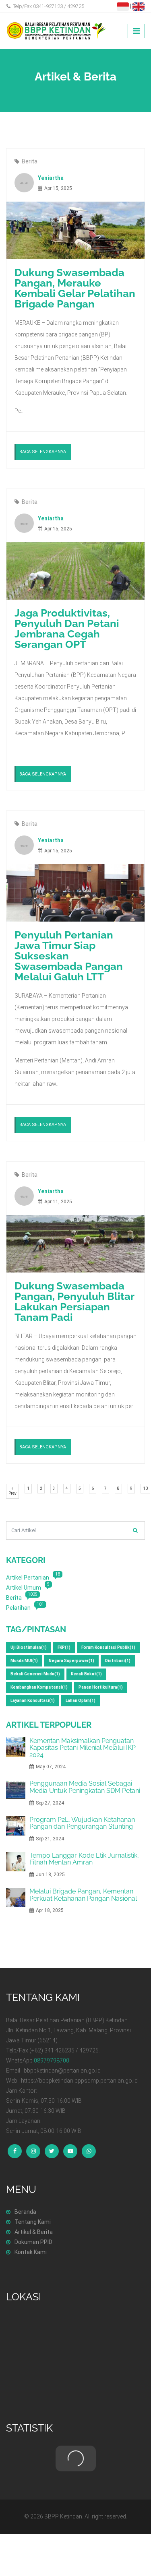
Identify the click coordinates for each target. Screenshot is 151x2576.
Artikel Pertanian (28, 1578)
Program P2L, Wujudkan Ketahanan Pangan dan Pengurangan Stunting (82, 1823)
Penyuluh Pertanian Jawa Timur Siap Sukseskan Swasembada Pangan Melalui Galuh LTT (69, 956)
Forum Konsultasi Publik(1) (108, 1647)
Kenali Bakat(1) (86, 1674)
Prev (14, 1493)
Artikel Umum (24, 1588)
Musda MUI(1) (24, 1661)
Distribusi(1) (118, 1661)
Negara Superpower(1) (71, 1661)
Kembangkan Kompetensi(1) (39, 1687)
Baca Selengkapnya (43, 452)
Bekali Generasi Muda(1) (35, 1674)
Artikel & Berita (34, 2232)
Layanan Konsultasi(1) (33, 1700)
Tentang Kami (33, 2222)
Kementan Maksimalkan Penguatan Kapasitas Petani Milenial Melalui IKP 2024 (83, 1748)
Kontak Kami (31, 2252)
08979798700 (52, 2060)
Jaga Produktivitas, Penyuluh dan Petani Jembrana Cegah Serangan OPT (67, 629)
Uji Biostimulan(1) (29, 1647)
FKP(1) (64, 1647)
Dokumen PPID (33, 2242)
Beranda (25, 2212)
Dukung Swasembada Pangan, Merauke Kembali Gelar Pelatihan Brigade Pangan (75, 288)
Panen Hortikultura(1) (101, 1687)
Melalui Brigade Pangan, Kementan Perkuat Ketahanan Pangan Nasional (83, 1895)
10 (147, 1488)
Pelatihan (18, 1608)
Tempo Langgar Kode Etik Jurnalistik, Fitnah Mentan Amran (84, 1859)
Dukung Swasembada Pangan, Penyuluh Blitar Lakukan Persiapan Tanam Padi (74, 1301)
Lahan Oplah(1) (81, 1700)
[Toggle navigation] (136, 31)
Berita (30, 161)
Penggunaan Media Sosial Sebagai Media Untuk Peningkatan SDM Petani (85, 1787)
